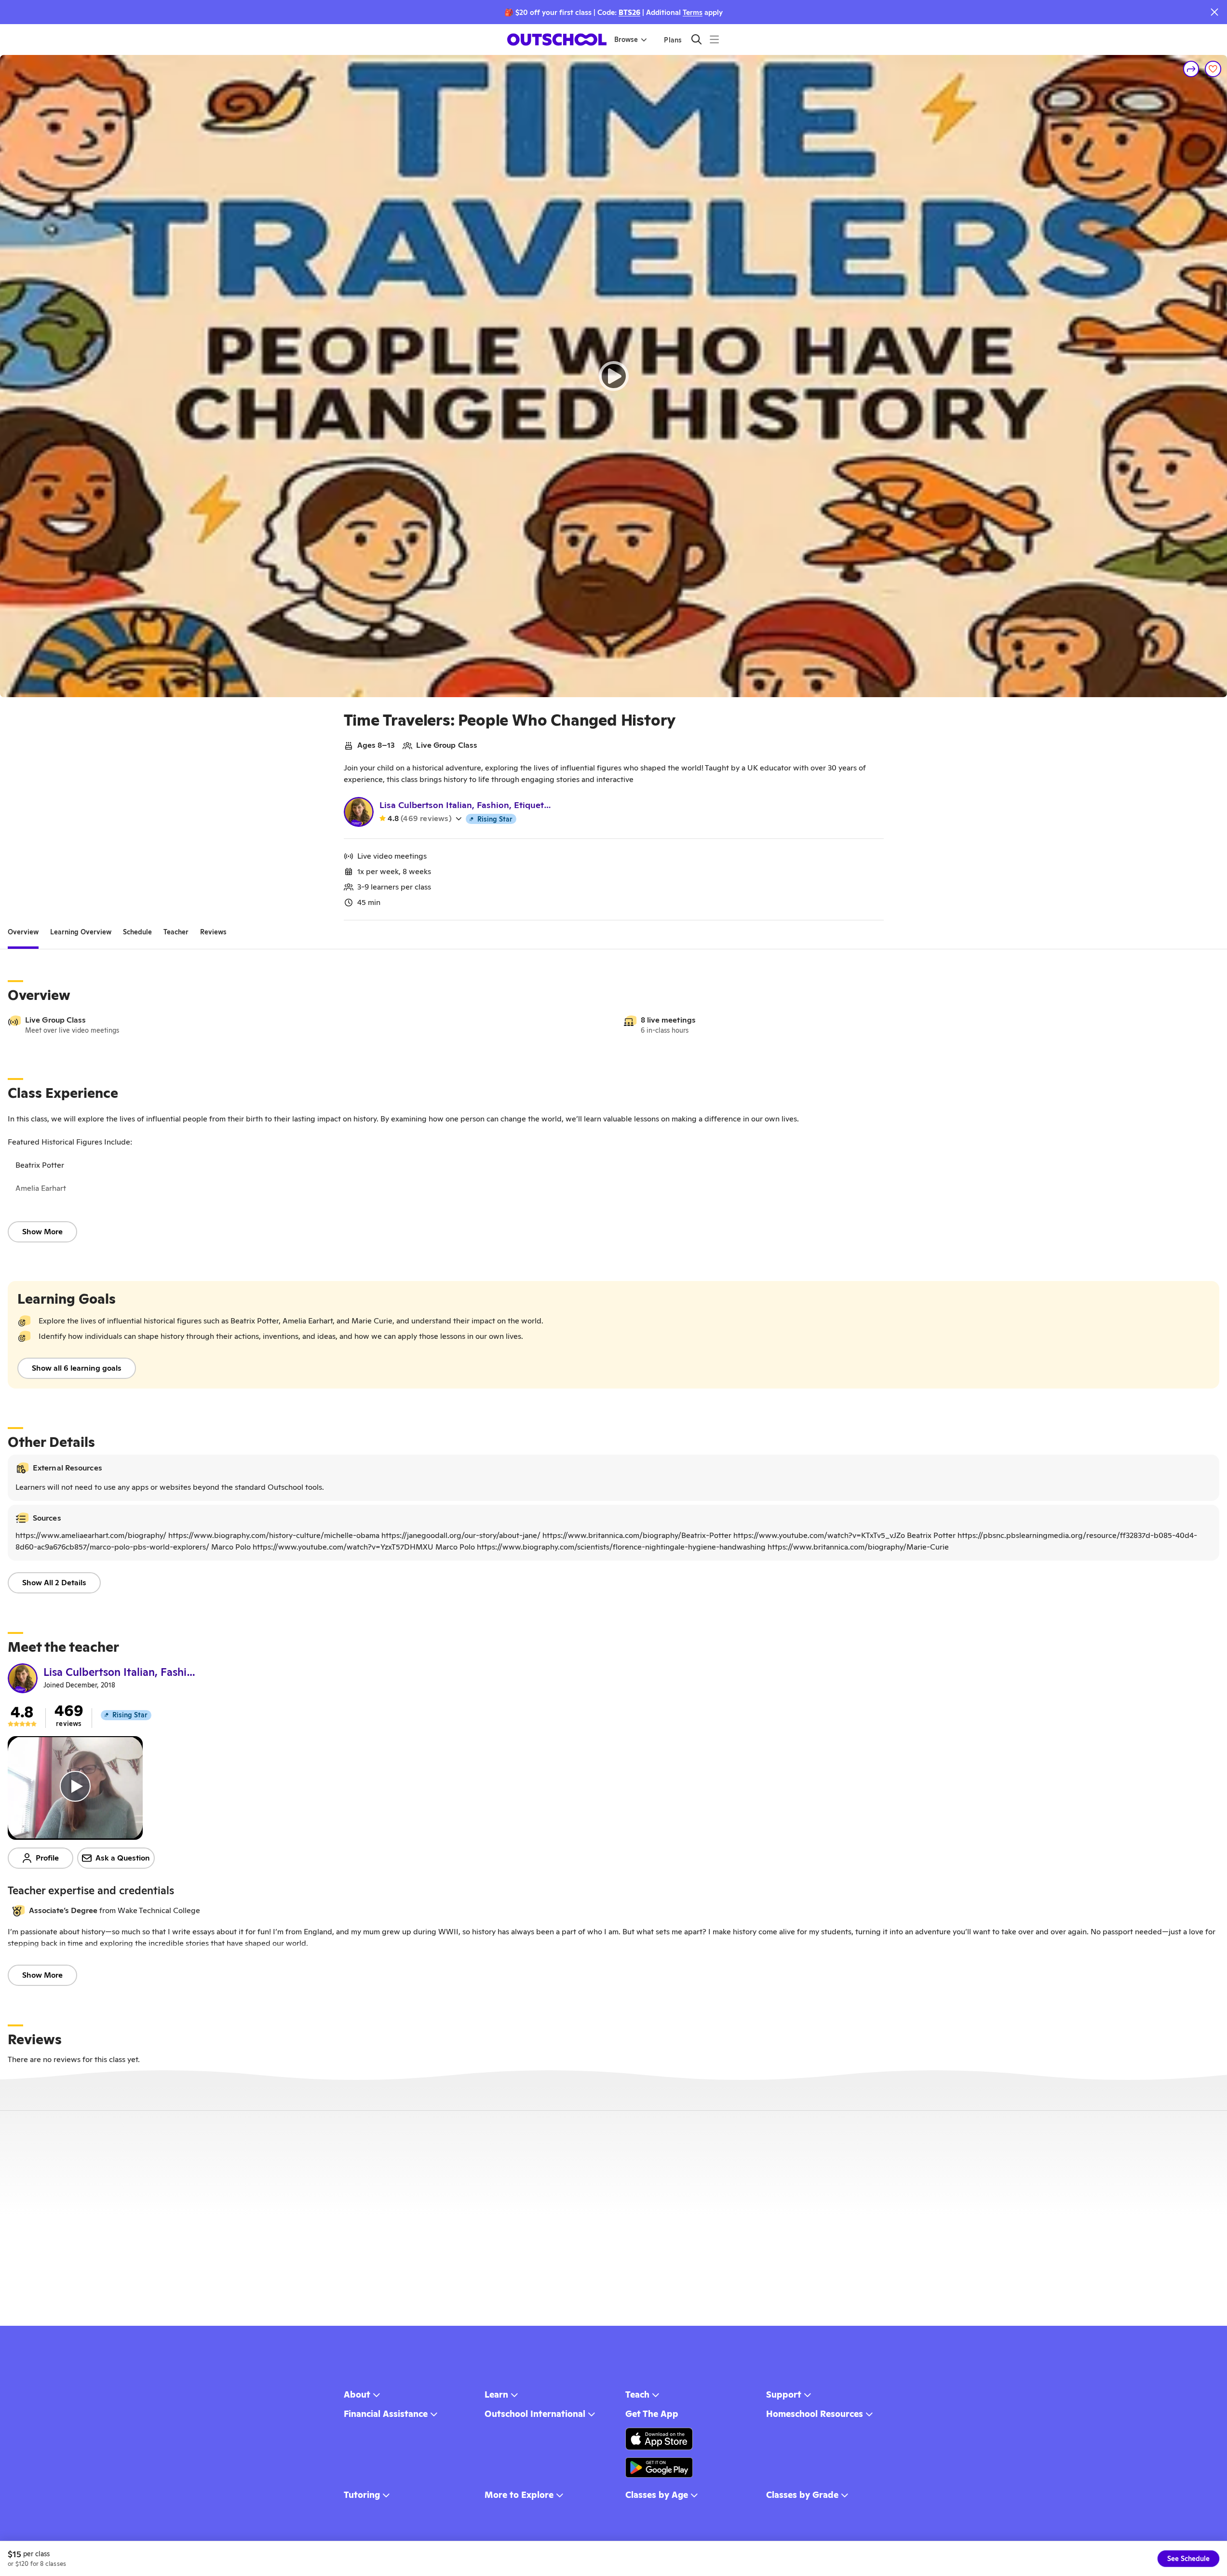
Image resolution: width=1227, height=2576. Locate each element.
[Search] (696, 39)
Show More (42, 1232)
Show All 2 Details (54, 1583)
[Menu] (714, 39)
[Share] (1191, 69)
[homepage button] (557, 40)
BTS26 (629, 12)
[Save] (1213, 69)
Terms (693, 12)
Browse (626, 40)
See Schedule (1188, 2559)
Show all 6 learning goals (77, 1368)
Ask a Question (123, 1858)
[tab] (23, 932)
